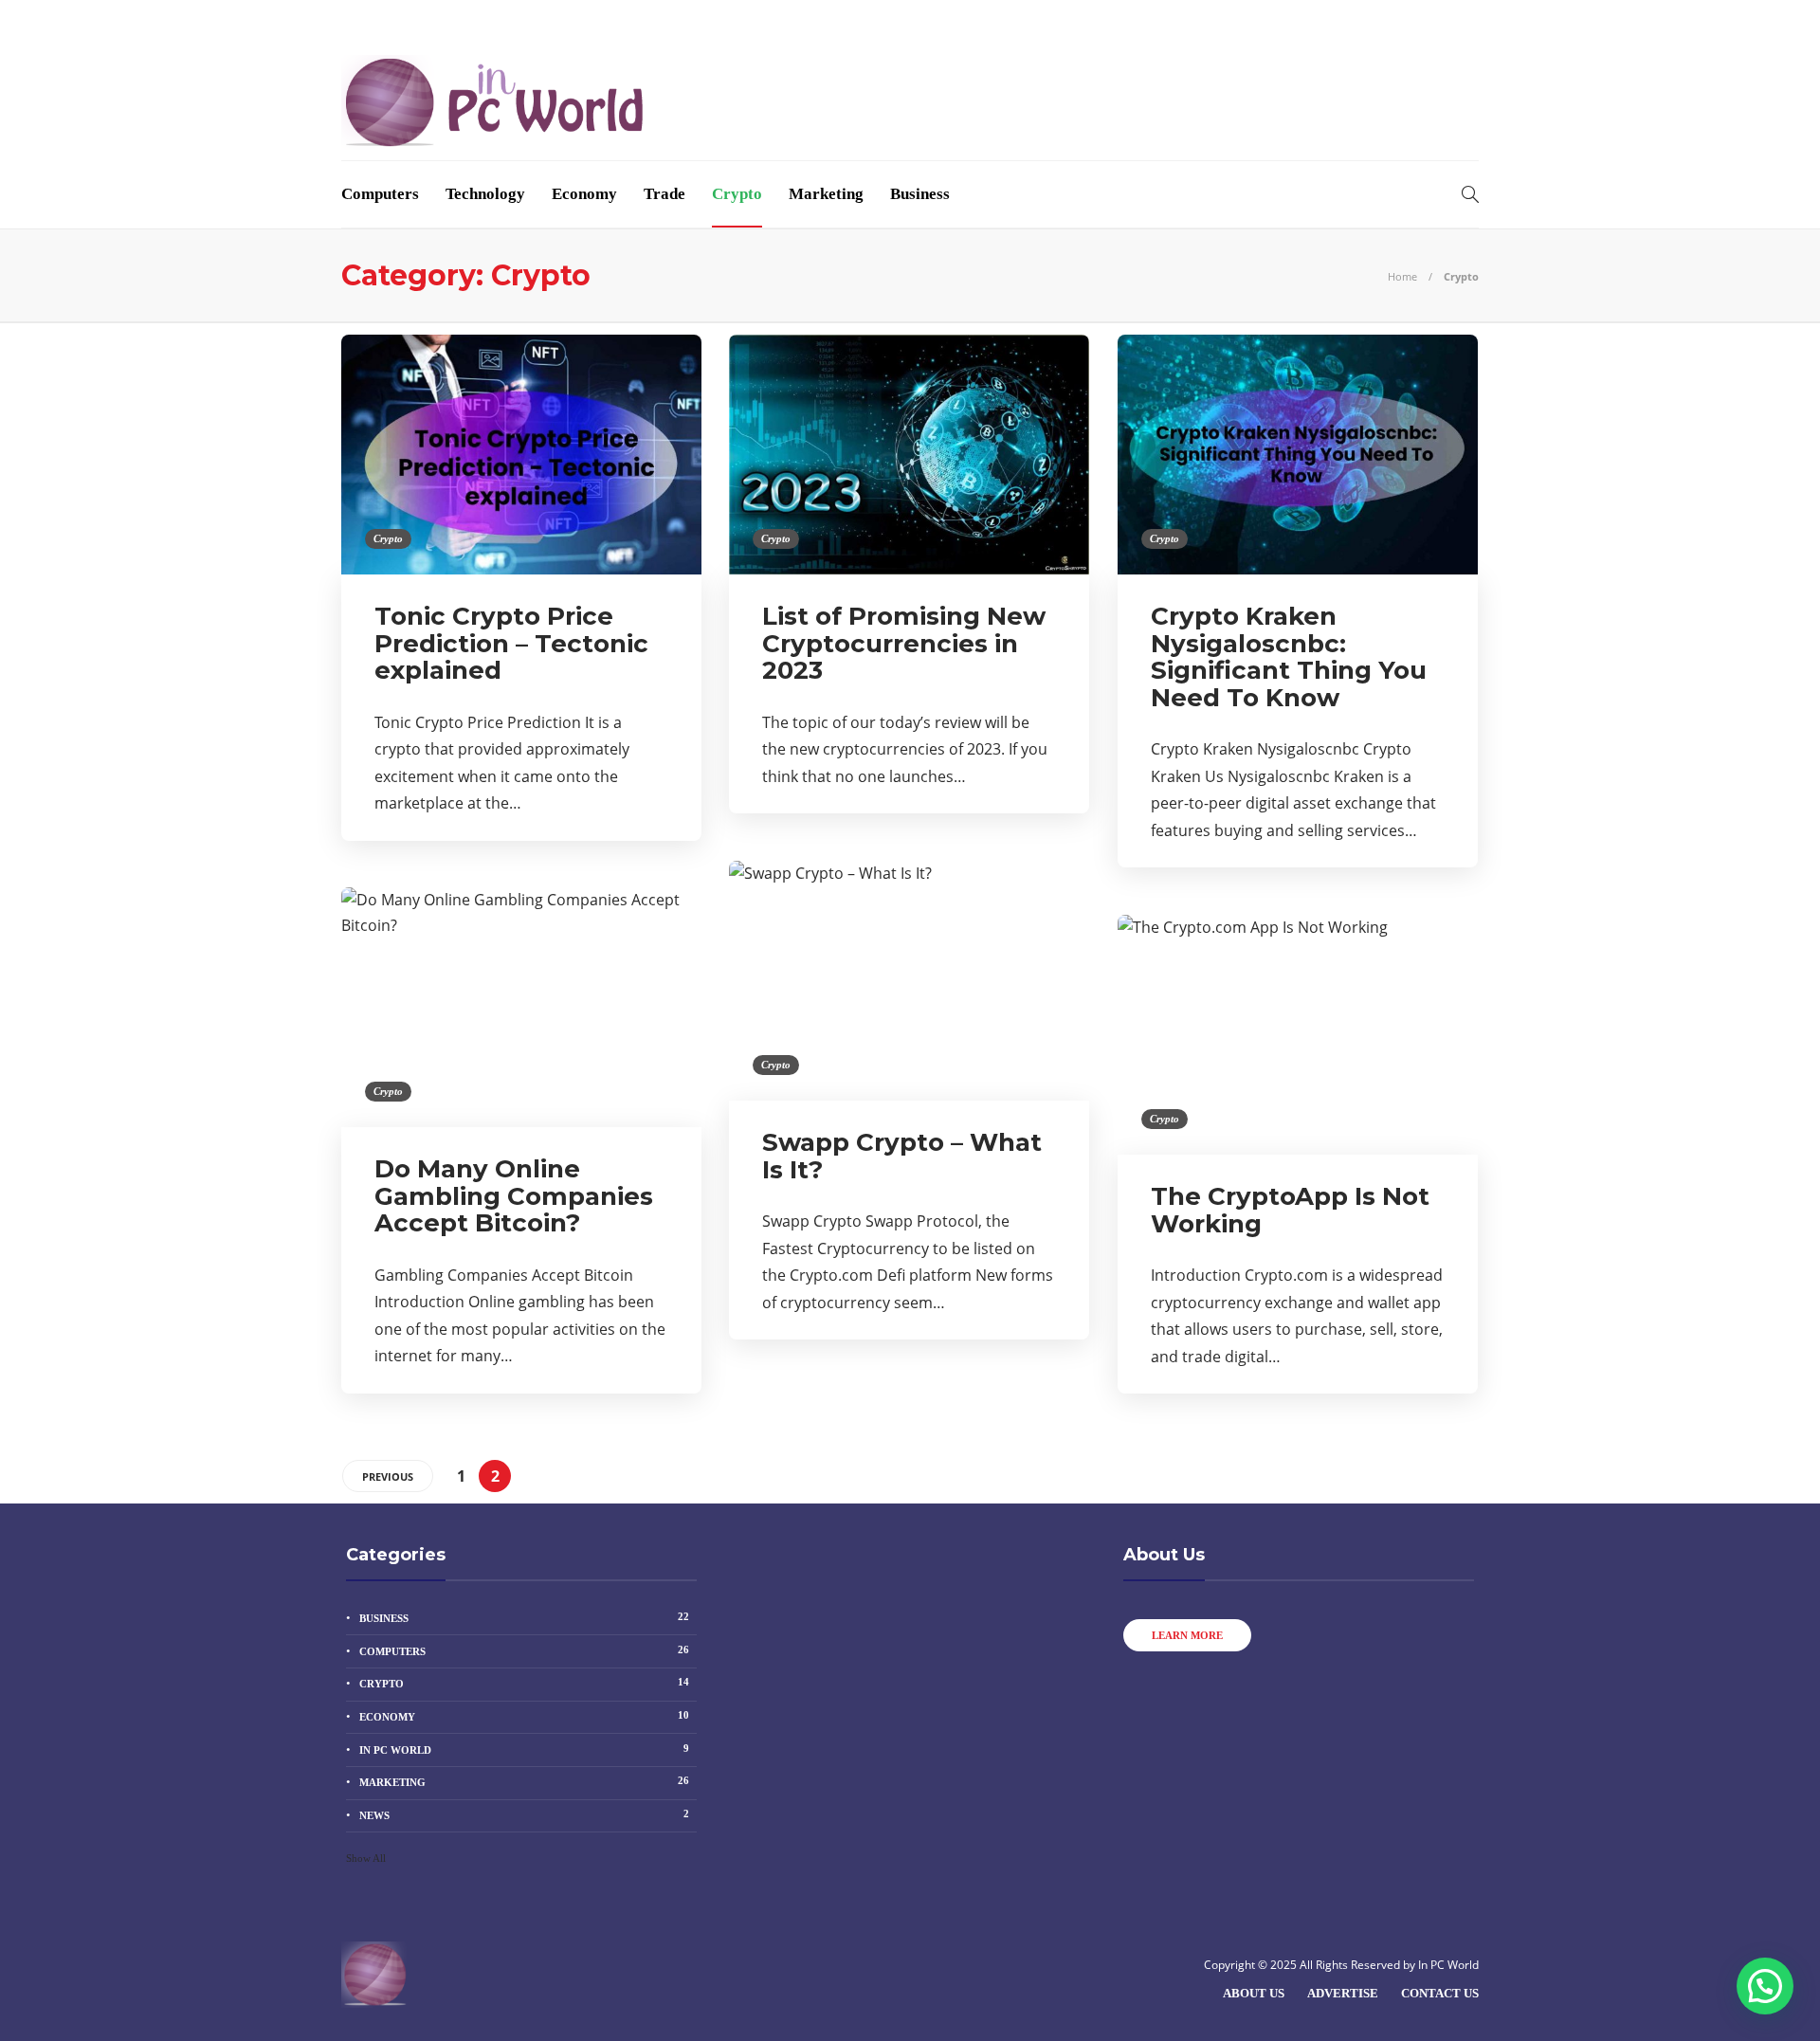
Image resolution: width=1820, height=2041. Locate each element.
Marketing (826, 194)
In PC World (524, 1749)
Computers (380, 194)
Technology (485, 194)
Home (1402, 276)
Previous (388, 1476)
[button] (1765, 1986)
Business (920, 194)
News (524, 1814)
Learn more (1187, 1635)
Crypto (737, 194)
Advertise (463, 21)
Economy (584, 194)
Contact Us (613, 21)
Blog (536, 21)
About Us (373, 21)
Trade (664, 194)
